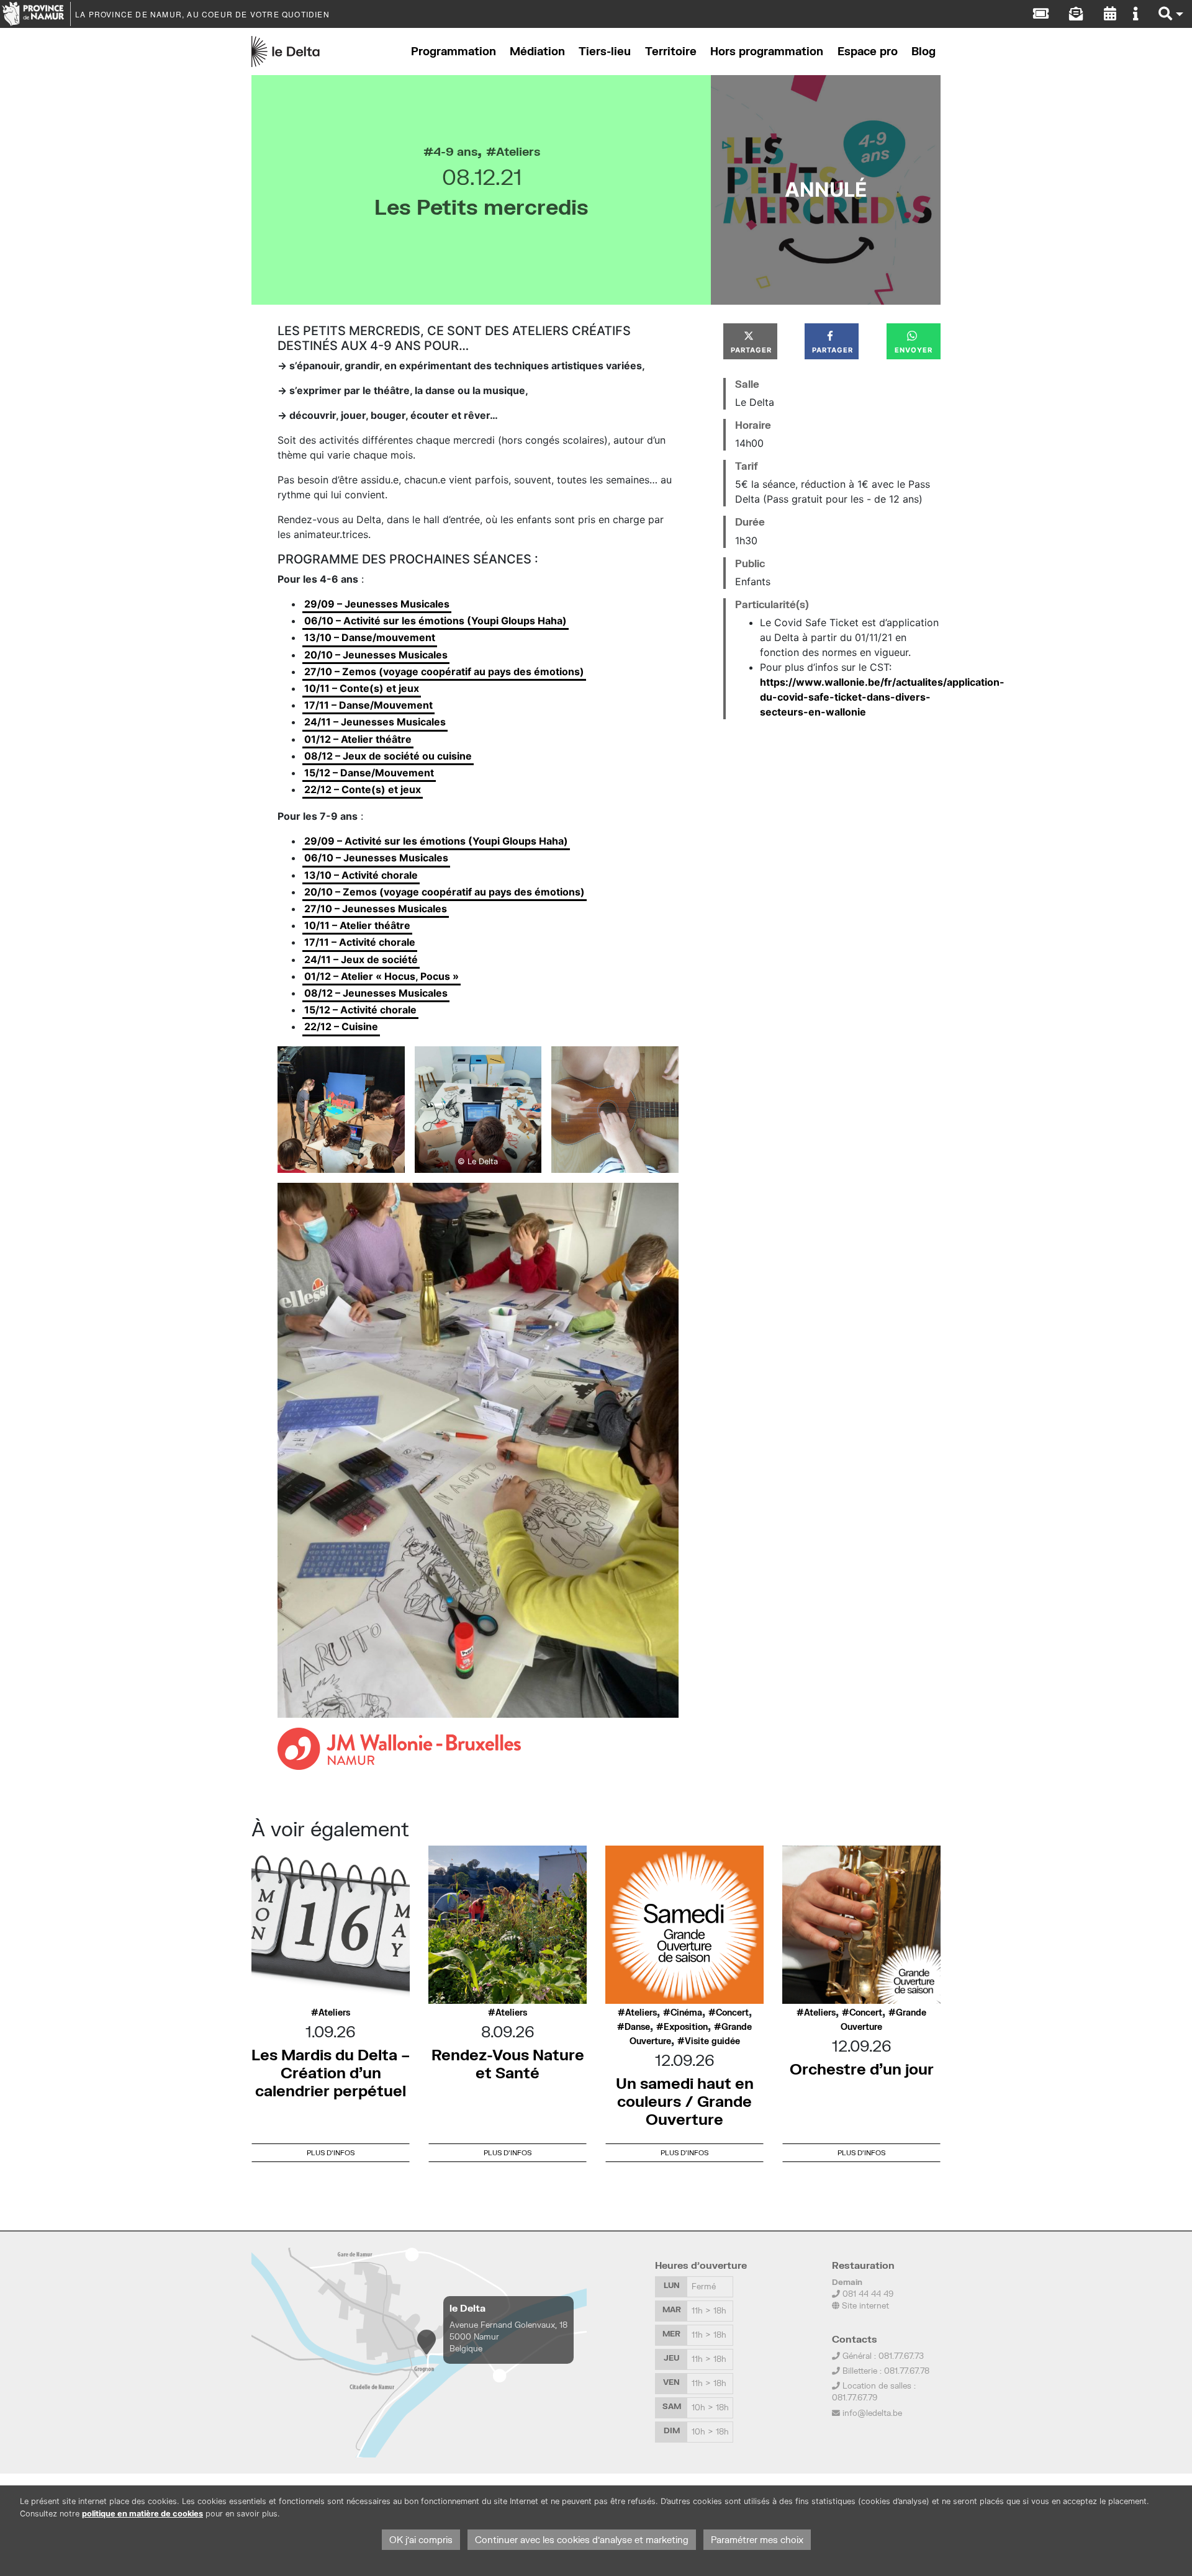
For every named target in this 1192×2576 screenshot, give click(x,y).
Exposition (686, 2027)
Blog (923, 51)
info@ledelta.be (872, 2413)
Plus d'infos (331, 2152)
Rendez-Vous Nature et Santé (508, 2063)
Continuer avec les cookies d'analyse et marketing (582, 2540)
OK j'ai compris (421, 2540)
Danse (637, 2027)
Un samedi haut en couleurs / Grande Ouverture (685, 2101)
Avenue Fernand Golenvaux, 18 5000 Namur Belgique (508, 2336)
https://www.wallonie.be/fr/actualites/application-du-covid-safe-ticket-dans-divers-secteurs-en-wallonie (882, 697)
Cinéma (686, 2013)
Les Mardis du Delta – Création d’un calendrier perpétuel (331, 2072)
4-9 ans (455, 151)
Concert (732, 2013)
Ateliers (518, 151)
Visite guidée (712, 2041)
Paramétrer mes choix (757, 2540)
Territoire (671, 51)
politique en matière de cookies (142, 2514)
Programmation (454, 51)
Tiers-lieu (605, 51)
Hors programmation (767, 51)
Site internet (864, 2305)
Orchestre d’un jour (862, 2069)
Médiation (537, 51)
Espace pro (868, 51)
